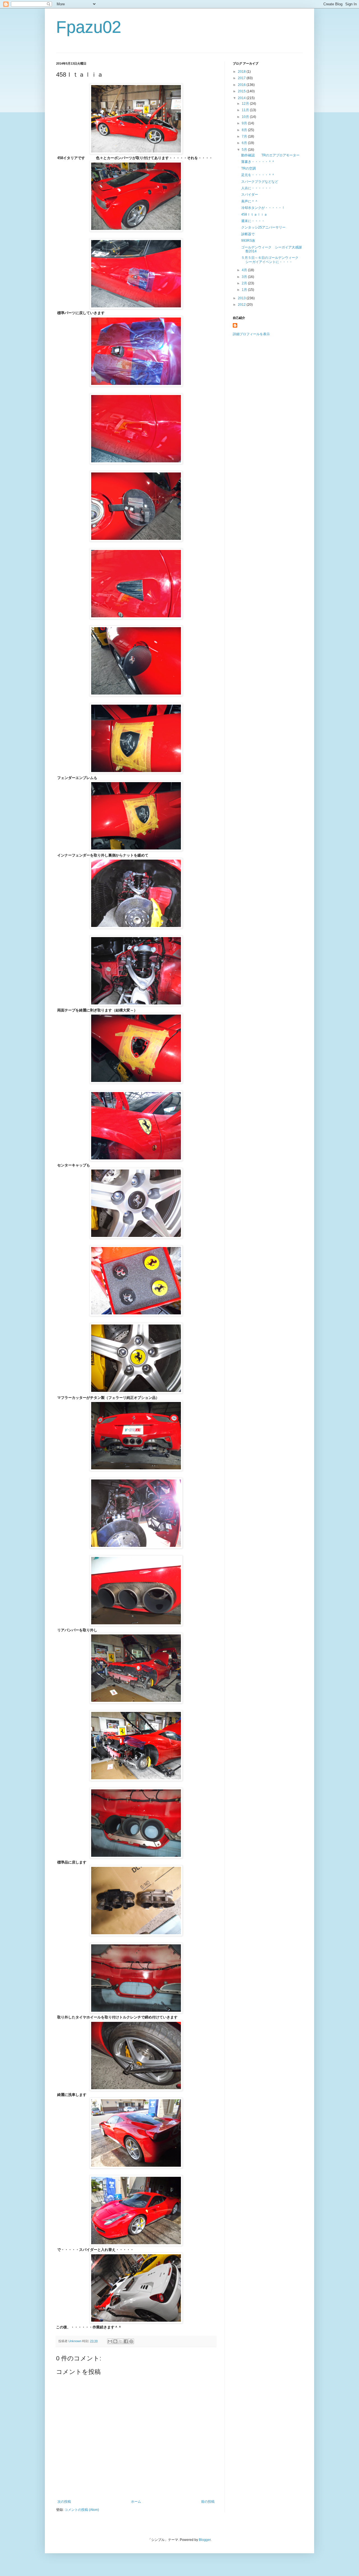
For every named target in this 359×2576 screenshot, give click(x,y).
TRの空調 (248, 168)
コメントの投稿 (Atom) (82, 2510)
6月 (245, 143)
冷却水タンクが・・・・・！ (263, 208)
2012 (242, 305)
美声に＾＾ (250, 201)
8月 (245, 130)
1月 (245, 290)
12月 (246, 104)
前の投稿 (208, 2502)
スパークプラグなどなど (260, 182)
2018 (242, 72)
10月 (246, 117)
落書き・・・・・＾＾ (258, 162)
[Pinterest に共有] (131, 2341)
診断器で (248, 234)
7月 (245, 136)
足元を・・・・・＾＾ (258, 175)
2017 (242, 78)
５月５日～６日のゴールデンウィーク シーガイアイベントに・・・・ (271, 260)
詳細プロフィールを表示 (251, 334)
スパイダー (250, 195)
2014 (242, 98)
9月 (245, 123)
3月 (245, 277)
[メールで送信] (110, 2341)
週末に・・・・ (253, 221)
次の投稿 (64, 2502)
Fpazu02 (89, 27)
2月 (245, 283)
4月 (245, 270)
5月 (245, 150)
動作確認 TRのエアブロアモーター (270, 155)
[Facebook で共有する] (126, 2341)
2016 (242, 85)
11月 (246, 110)
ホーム (136, 2502)
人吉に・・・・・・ (256, 188)
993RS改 (248, 241)
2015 (242, 91)
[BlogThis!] (115, 2341)
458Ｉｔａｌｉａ (254, 214)
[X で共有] (121, 2341)
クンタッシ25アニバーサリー (263, 227)
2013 (242, 298)
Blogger (205, 2540)
